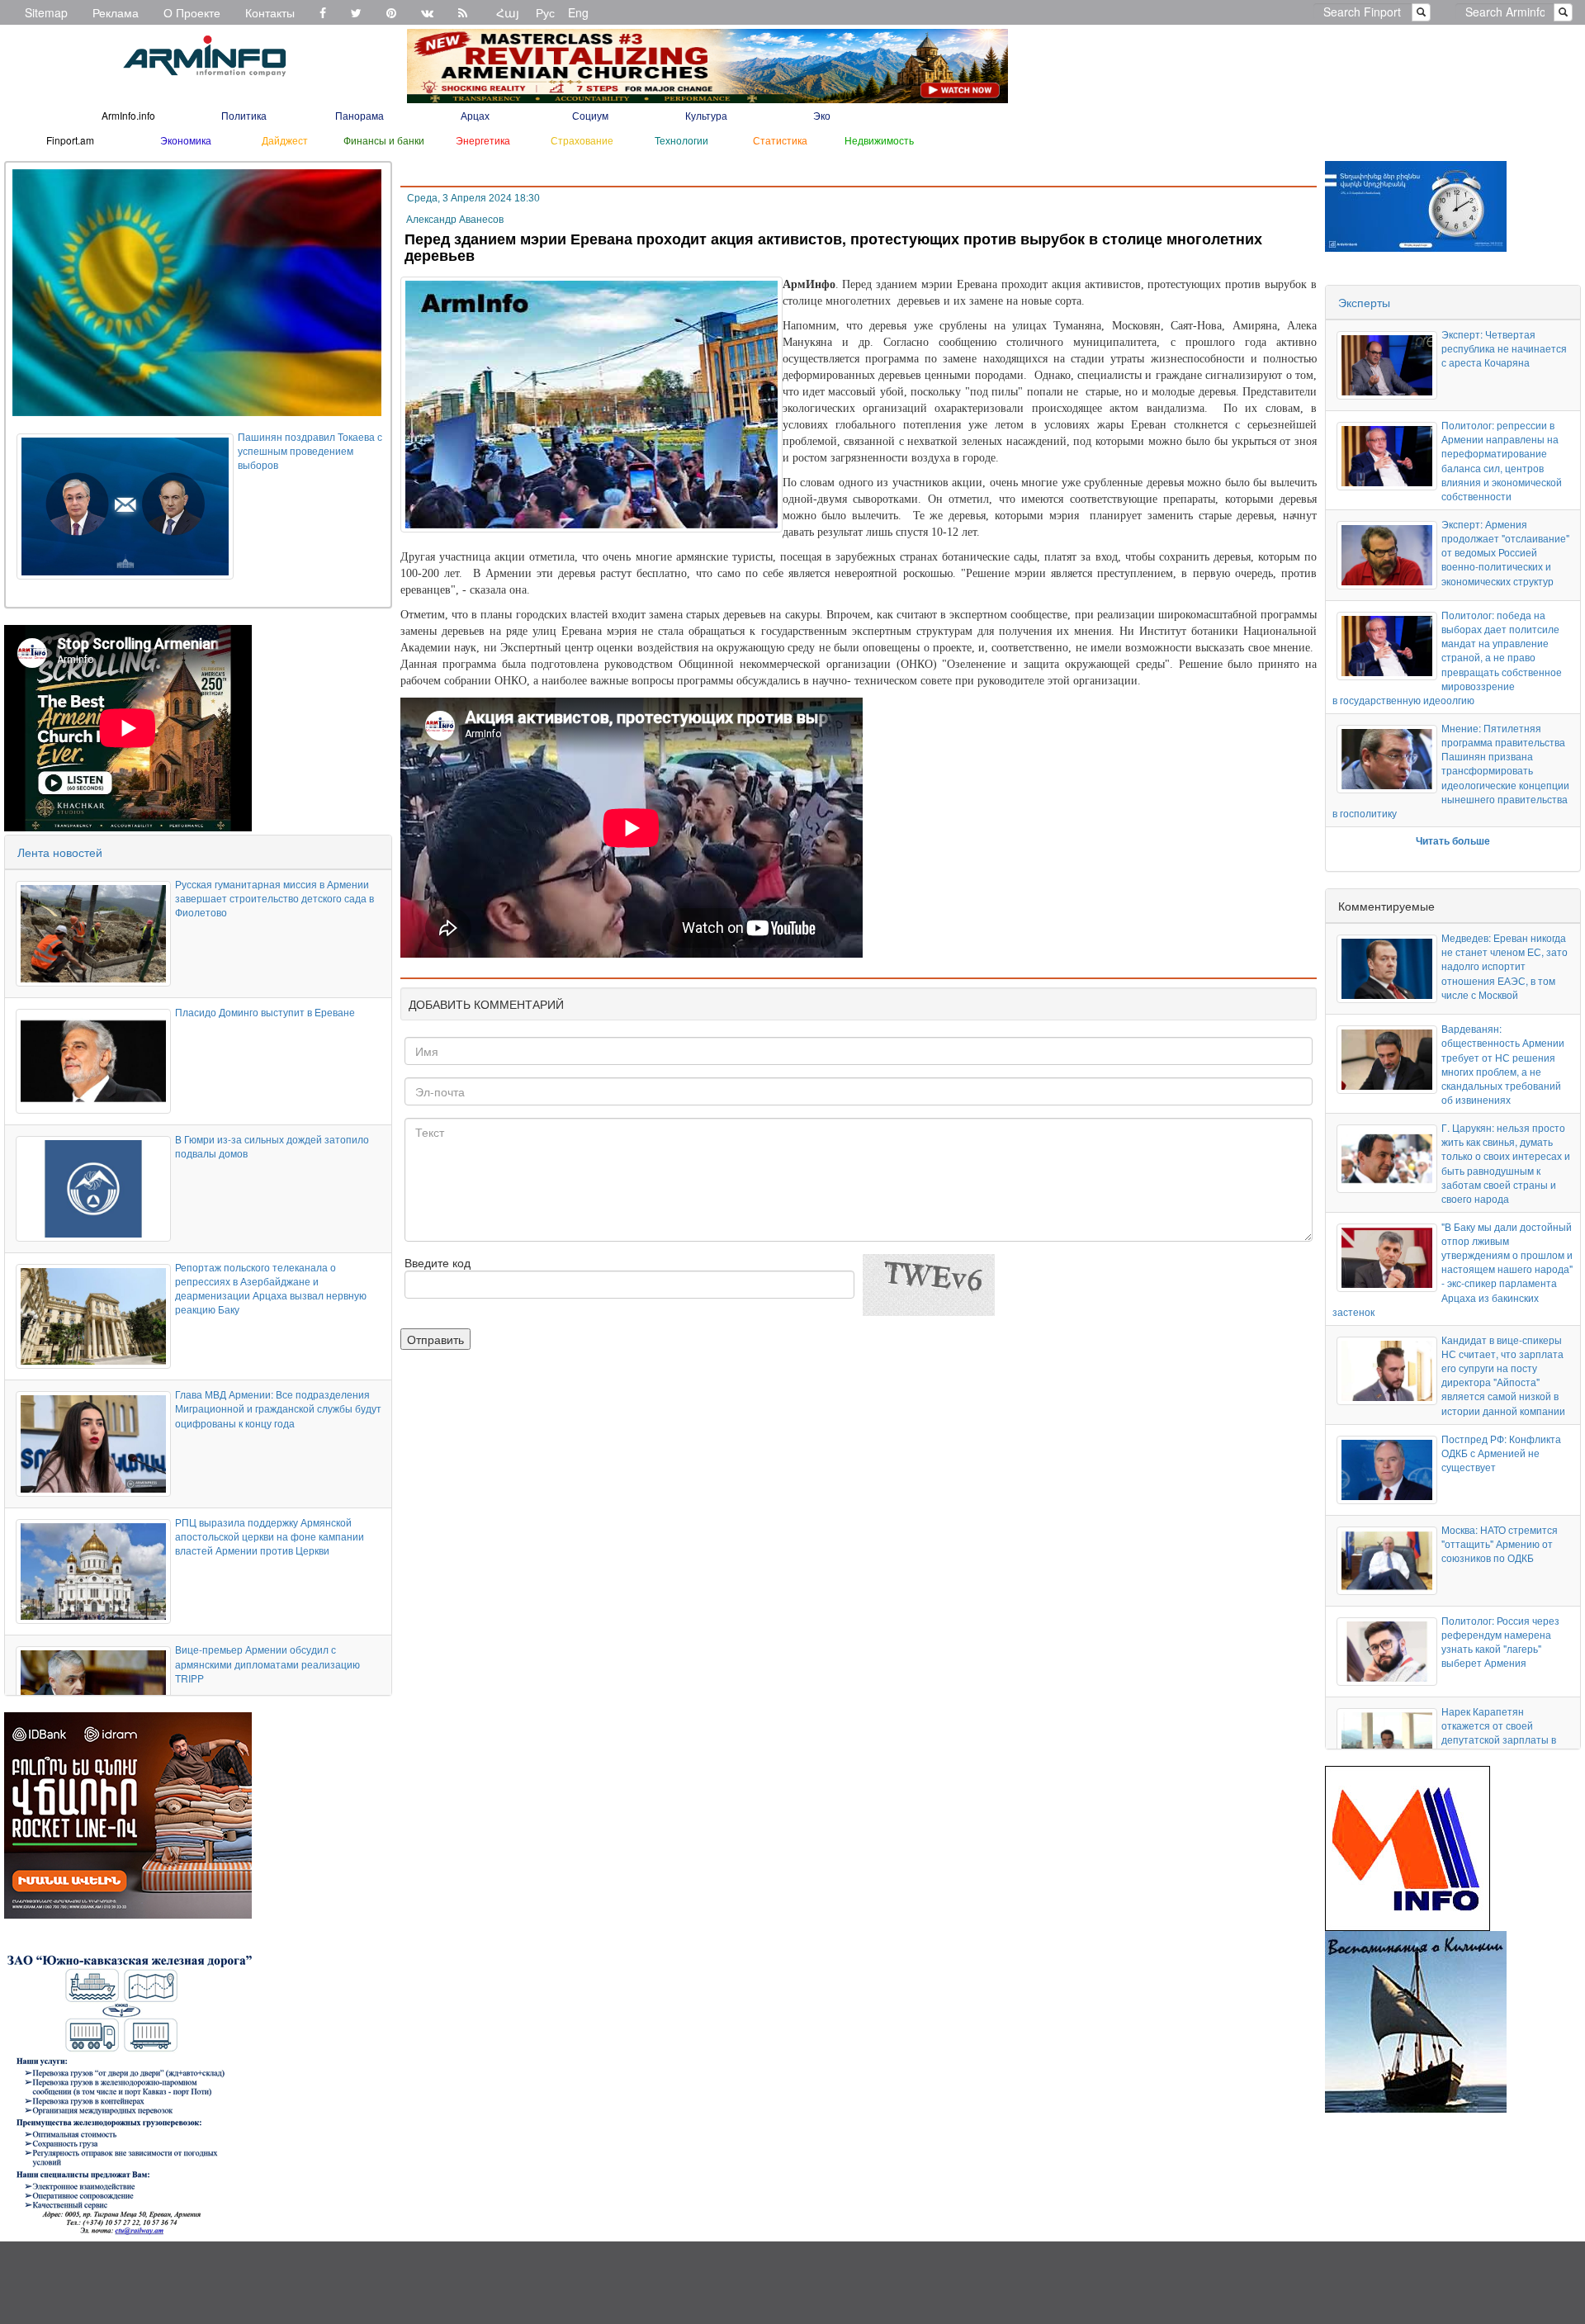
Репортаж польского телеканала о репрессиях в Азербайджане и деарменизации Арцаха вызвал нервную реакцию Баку (271, 1288)
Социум (590, 115)
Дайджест (285, 140)
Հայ (508, 12)
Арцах (475, 115)
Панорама (360, 115)
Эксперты (1364, 302)
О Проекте (192, 12)
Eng (578, 12)
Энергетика (483, 140)
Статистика (780, 140)
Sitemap (46, 12)
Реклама (116, 12)
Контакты (270, 12)
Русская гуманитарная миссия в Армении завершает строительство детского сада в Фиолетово (274, 898)
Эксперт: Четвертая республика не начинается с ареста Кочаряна (1504, 348)
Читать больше (1453, 840)
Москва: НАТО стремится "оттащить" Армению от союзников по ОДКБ (1500, 1543)
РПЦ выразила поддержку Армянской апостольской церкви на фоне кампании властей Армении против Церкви (270, 1536)
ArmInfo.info (128, 115)
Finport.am (70, 140)
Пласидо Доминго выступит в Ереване (265, 1012)
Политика (244, 115)
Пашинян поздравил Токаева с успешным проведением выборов (310, 450)
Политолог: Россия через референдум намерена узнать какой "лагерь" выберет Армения (1500, 1641)
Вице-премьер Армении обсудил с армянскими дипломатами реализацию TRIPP (267, 1663)
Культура (706, 115)
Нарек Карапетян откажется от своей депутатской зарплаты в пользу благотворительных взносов (1505, 1739)
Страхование (582, 140)
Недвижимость (879, 140)
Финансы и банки (384, 140)
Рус (545, 12)
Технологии (681, 140)
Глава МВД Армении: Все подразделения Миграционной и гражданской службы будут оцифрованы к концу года (278, 1408)
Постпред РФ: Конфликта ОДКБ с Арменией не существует (1501, 1453)
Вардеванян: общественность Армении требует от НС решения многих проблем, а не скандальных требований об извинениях (1503, 1064)
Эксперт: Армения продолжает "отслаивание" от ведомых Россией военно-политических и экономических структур (1505, 552)
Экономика (186, 140)
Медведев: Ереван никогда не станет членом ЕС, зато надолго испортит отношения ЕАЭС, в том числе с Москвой (1505, 966)
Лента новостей (60, 852)
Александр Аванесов (455, 220)
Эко (822, 115)
